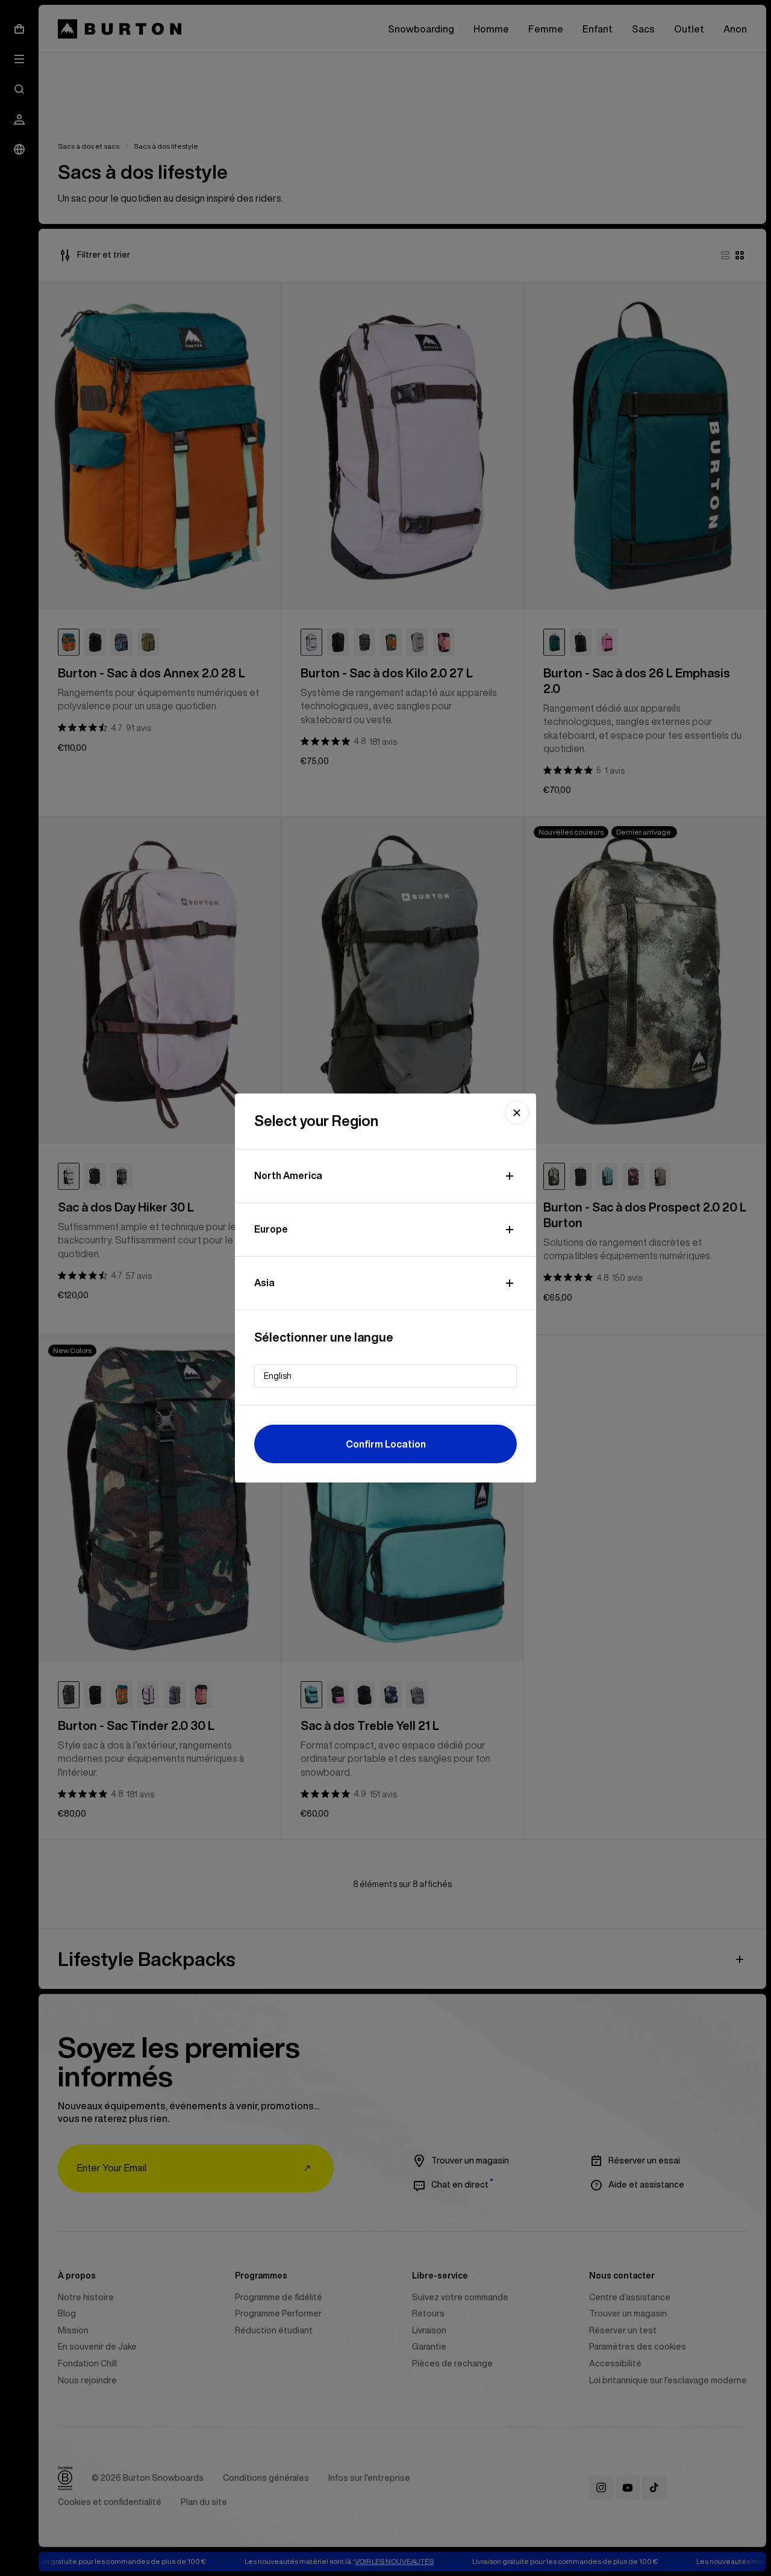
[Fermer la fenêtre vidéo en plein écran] (517, 1113)
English (278, 1376)
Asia (264, 1283)
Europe (271, 1229)
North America (288, 1175)
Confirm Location (386, 1444)
